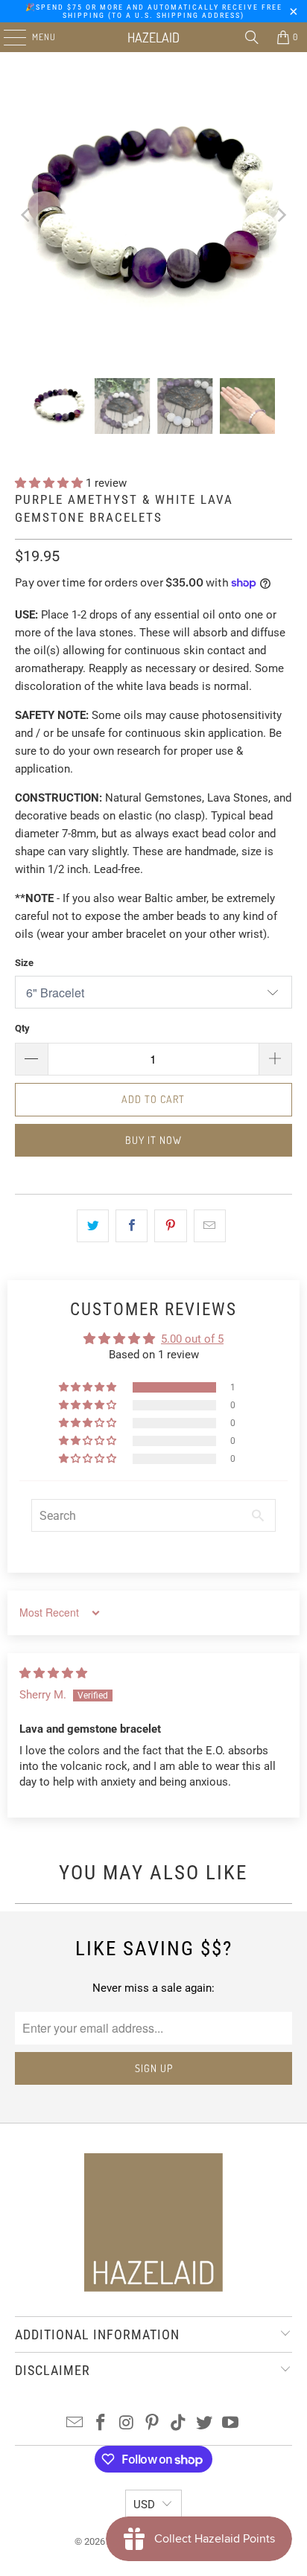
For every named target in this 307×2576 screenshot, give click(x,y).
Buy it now (153, 1140)
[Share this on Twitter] (93, 1226)
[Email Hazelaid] (75, 2424)
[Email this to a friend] (210, 1226)
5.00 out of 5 (192, 1339)
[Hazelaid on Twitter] (205, 2424)
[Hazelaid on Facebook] (101, 2424)
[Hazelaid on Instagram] (127, 2424)
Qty (22, 1028)
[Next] (281, 215)
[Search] (252, 37)
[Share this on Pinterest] (170, 1226)
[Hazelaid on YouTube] (230, 2424)
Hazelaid (153, 37)
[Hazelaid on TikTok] (179, 2424)
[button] (50, 483)
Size (24, 963)
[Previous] (26, 215)
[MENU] (7, 37)
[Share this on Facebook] (132, 1226)
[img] (53, 1673)
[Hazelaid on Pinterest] (153, 2424)
